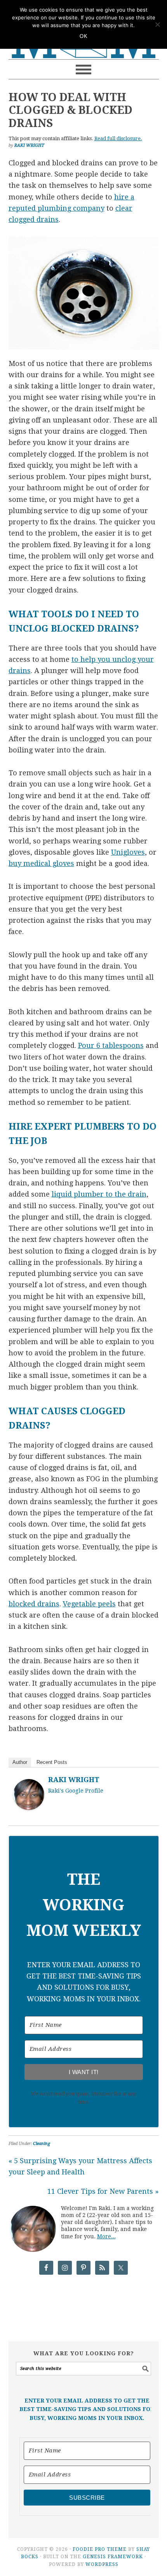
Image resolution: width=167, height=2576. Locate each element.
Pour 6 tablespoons (111, 1045)
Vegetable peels (89, 1604)
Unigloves (128, 852)
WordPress (102, 2564)
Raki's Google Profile (76, 1791)
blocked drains (34, 1604)
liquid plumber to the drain (99, 1194)
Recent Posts (52, 1762)
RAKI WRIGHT (74, 1780)
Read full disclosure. (118, 138)
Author (20, 1762)
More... (106, 2236)
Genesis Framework (113, 2557)
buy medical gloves (41, 863)
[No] (157, 24)
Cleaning (42, 2144)
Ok (83, 36)
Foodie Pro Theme (100, 2549)
